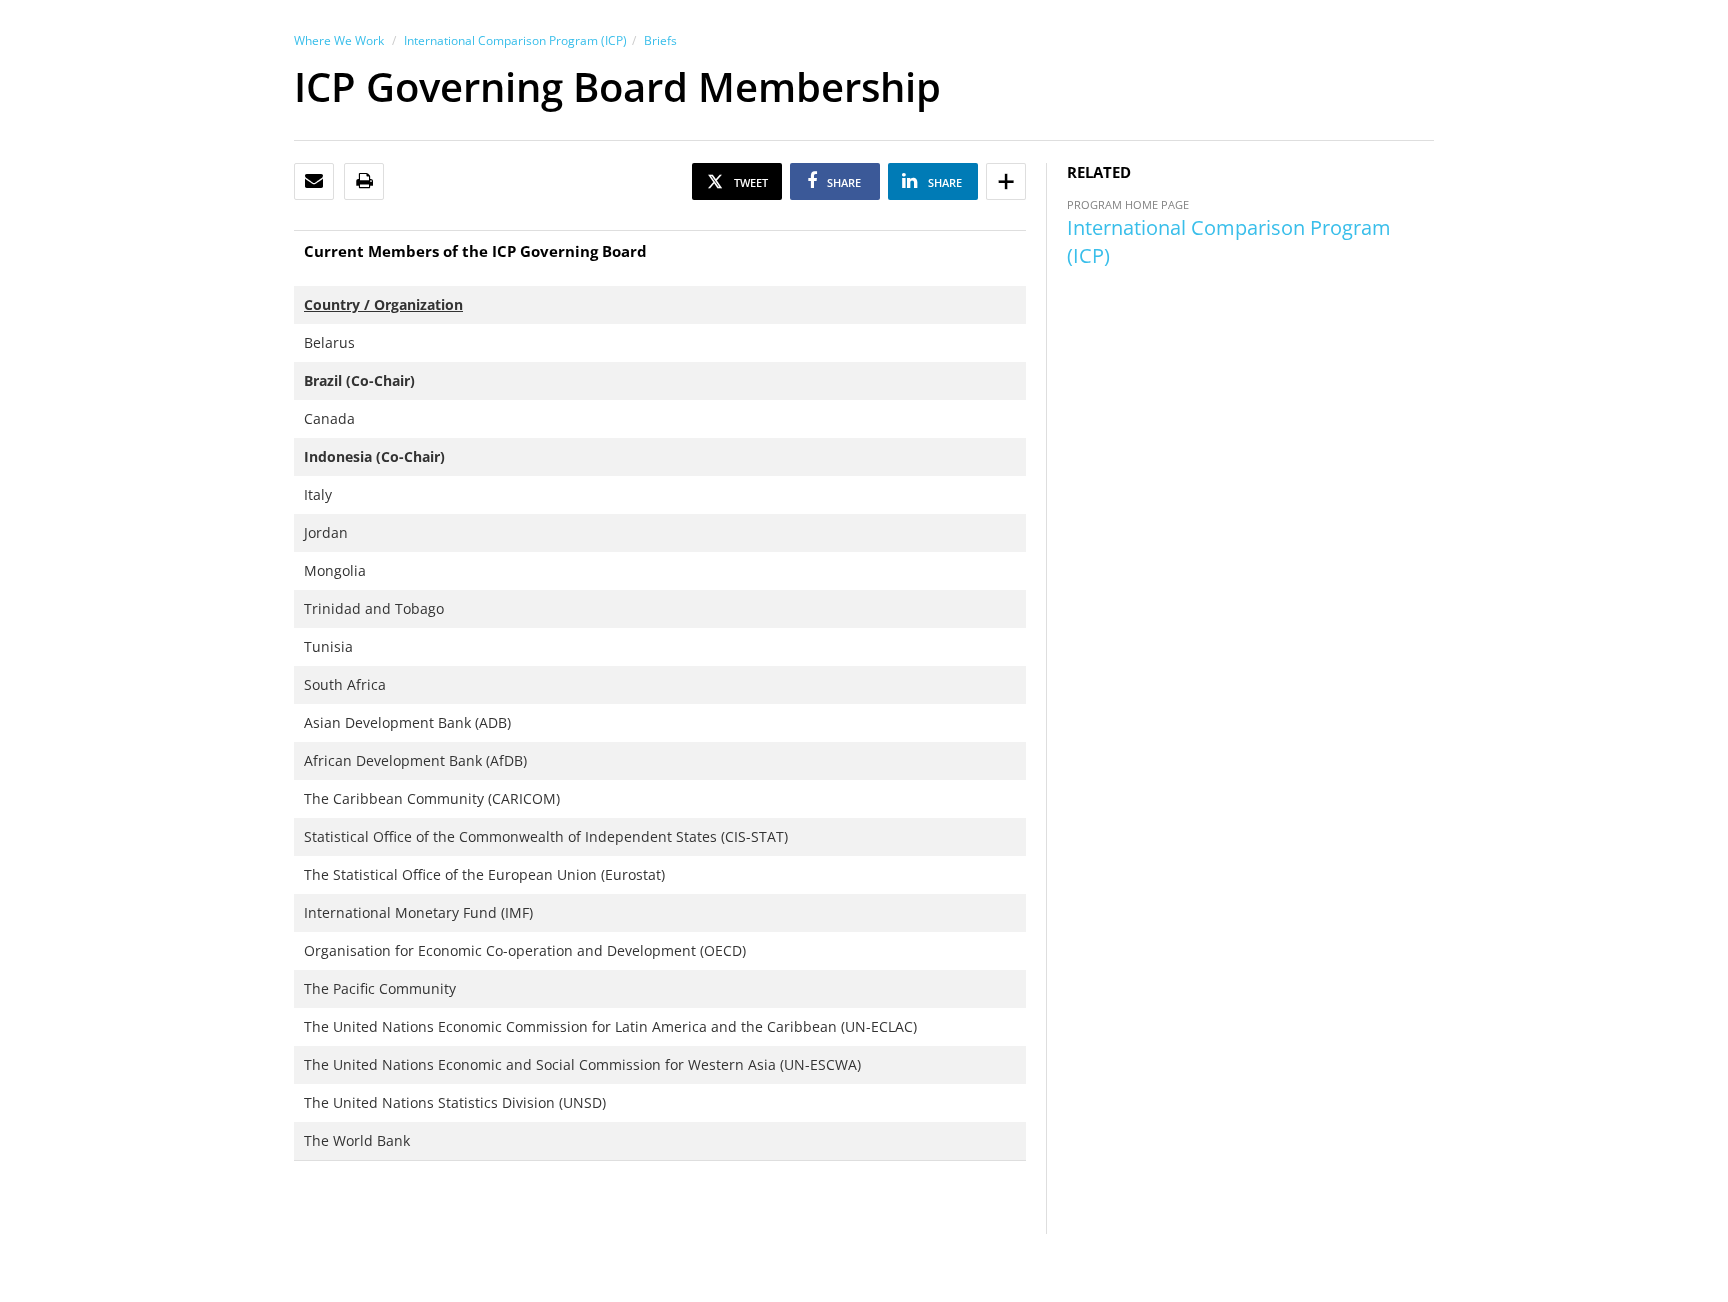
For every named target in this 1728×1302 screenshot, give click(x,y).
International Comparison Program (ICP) (515, 40)
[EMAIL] (314, 181)
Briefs (660, 40)
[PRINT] (364, 181)
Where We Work (339, 40)
